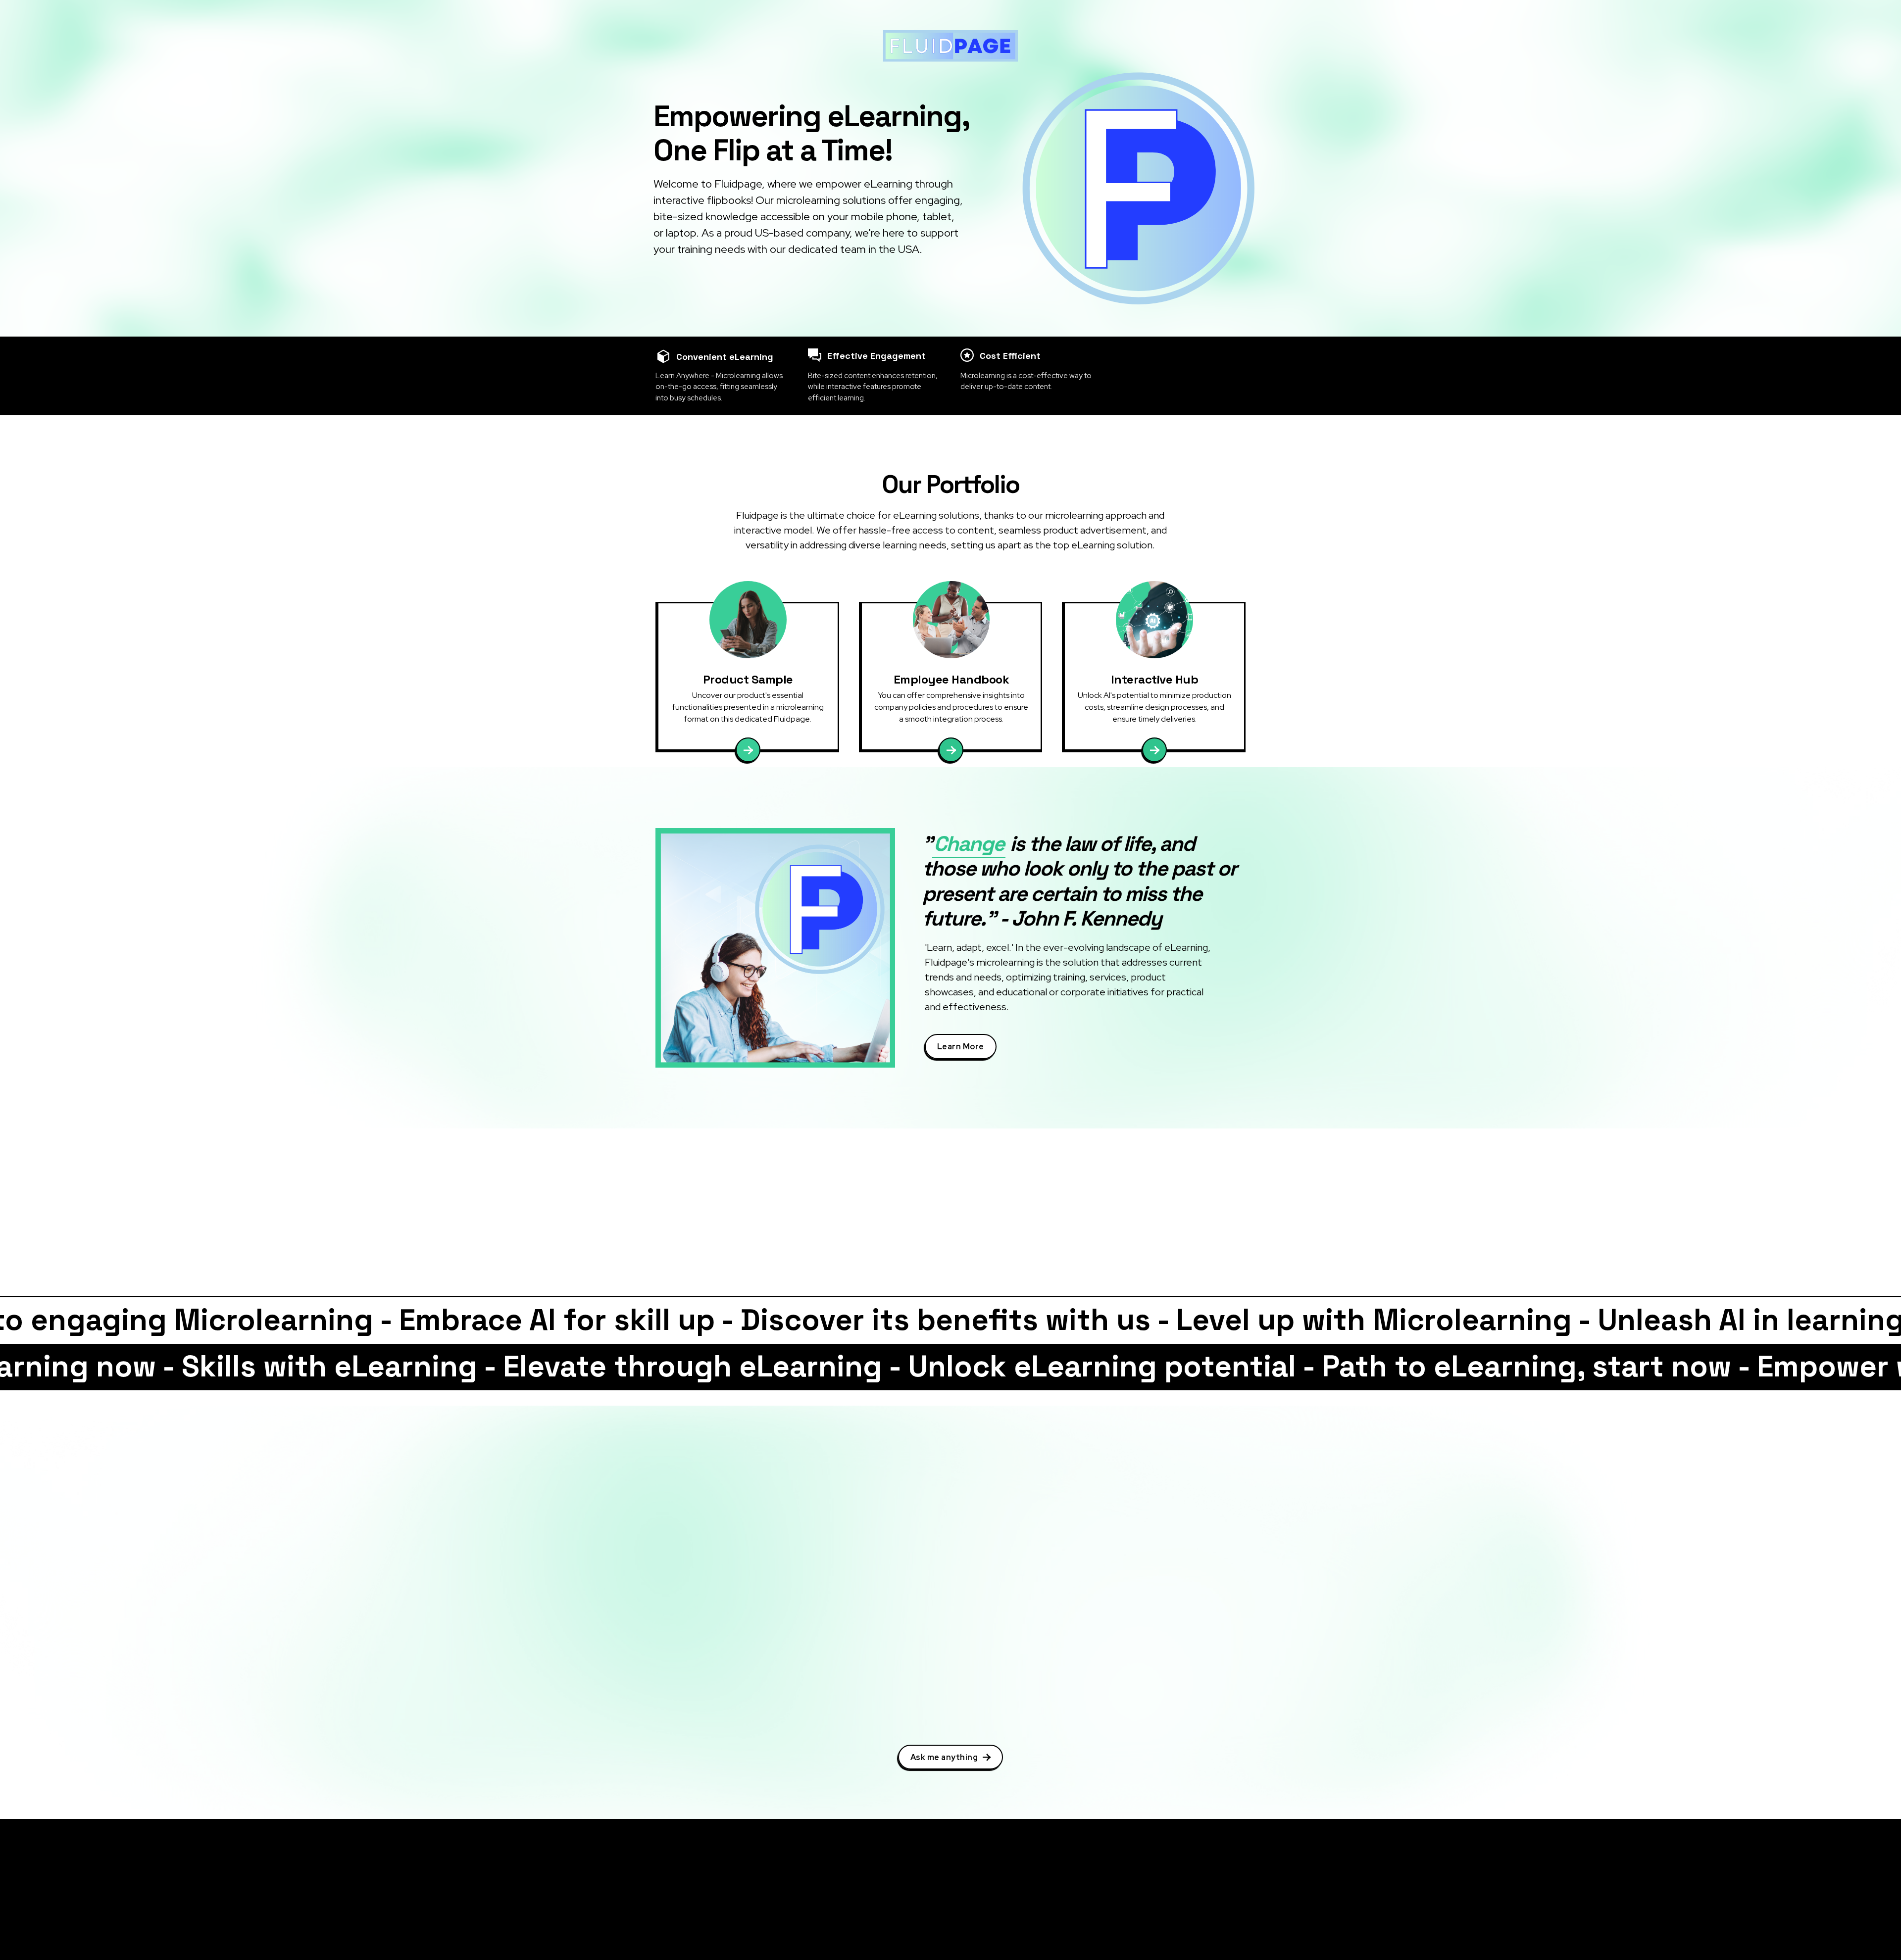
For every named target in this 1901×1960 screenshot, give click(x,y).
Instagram (687, 1906)
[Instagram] (659, 1906)
